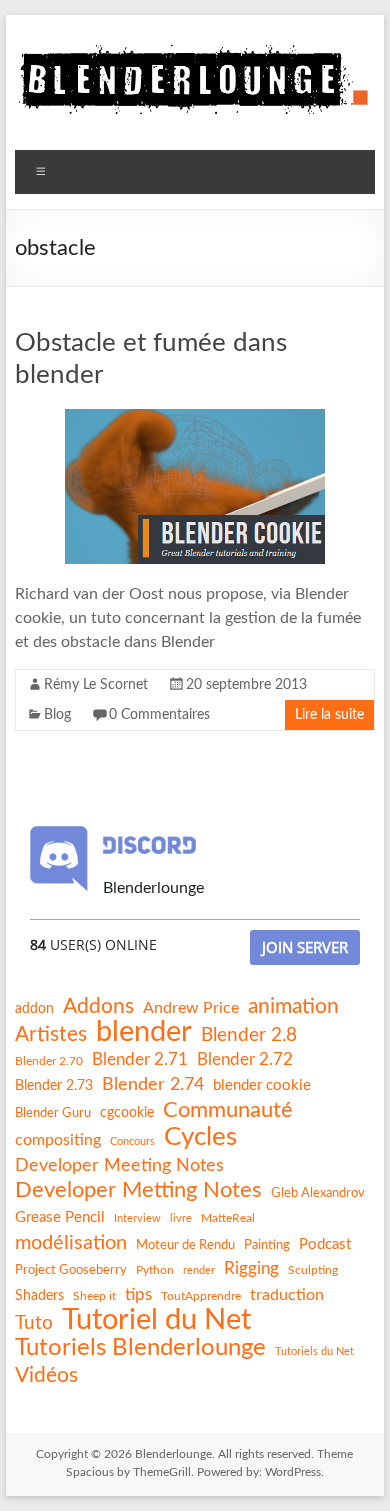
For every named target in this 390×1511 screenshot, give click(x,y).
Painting (267, 1245)
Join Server (305, 947)
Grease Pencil (60, 1217)
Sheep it (94, 1296)
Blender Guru (53, 1113)
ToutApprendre (201, 1296)
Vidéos (46, 1375)
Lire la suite (329, 715)
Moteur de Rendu (185, 1245)
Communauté (228, 1110)
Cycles (200, 1137)
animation (293, 1006)
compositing (58, 1140)
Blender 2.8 (249, 1035)
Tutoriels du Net (314, 1351)
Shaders (39, 1296)
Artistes (51, 1034)
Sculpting (313, 1270)
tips (138, 1294)
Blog (57, 715)
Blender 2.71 (140, 1059)
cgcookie (127, 1113)
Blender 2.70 (49, 1061)
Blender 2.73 (54, 1086)
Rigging (251, 1268)
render (199, 1270)
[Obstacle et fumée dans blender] (195, 419)
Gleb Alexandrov (318, 1193)
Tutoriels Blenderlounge (140, 1348)
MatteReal (228, 1218)
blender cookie (262, 1085)
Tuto (34, 1323)
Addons (98, 1006)
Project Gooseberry (71, 1270)
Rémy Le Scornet (96, 685)
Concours (132, 1141)
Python (155, 1270)
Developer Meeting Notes (119, 1166)
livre (181, 1218)
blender (144, 1033)
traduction (287, 1295)
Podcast (325, 1244)
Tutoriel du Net (156, 1320)
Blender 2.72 (245, 1059)
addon (34, 1009)
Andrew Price (191, 1008)
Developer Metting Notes (138, 1190)
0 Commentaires (159, 715)
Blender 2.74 (153, 1084)
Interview (137, 1218)
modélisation (71, 1243)
